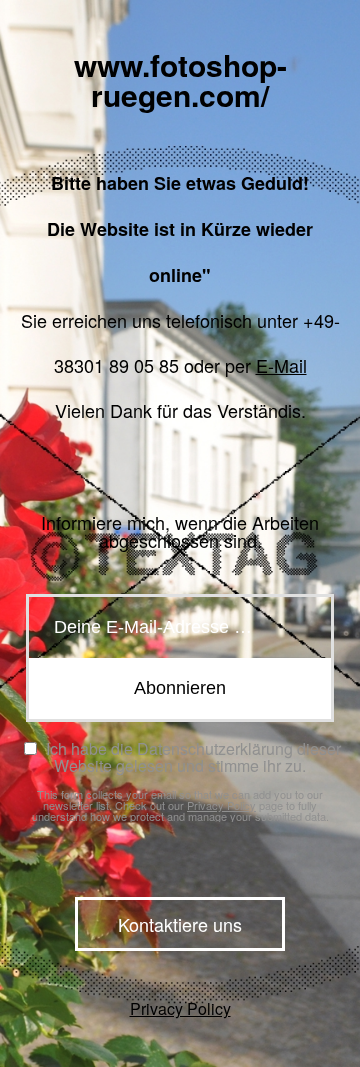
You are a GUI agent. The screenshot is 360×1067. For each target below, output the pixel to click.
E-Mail (281, 365)
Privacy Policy (221, 805)
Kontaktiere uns (180, 924)
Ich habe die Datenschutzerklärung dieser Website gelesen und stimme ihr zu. (191, 757)
